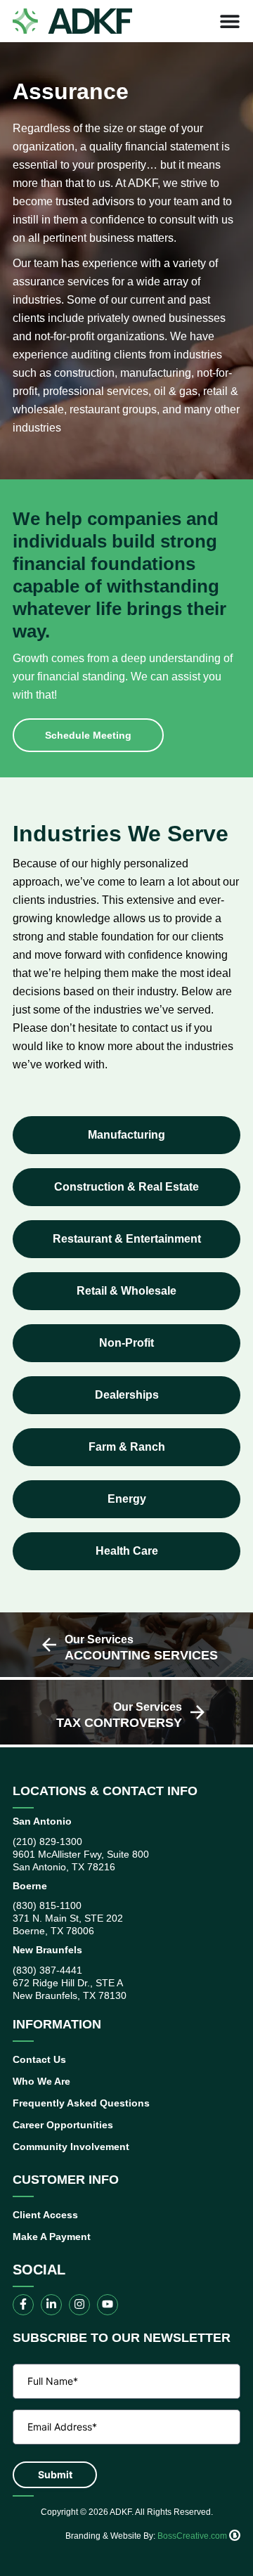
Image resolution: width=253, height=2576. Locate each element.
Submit (55, 2474)
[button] (126, 1135)
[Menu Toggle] (230, 21)
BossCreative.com (193, 2536)
